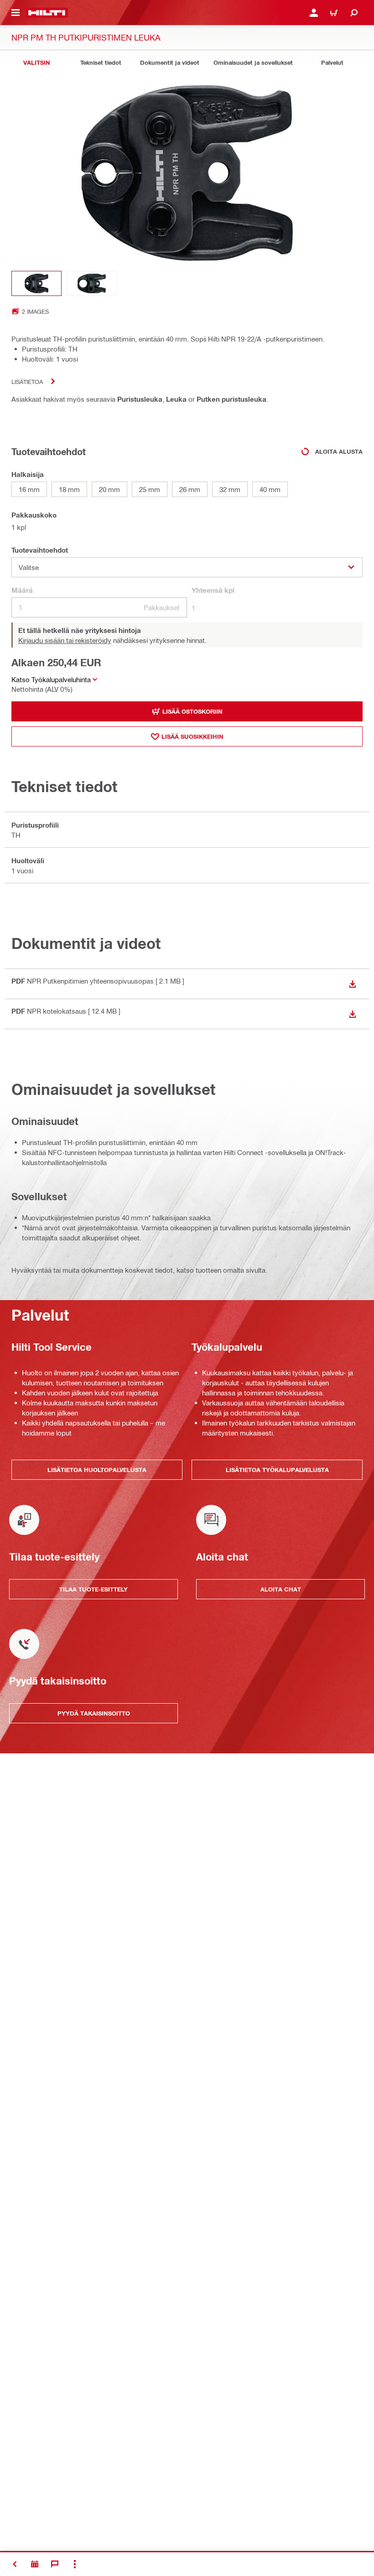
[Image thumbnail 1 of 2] (36, 283)
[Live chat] (55, 2564)
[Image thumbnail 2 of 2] (92, 283)
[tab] (36, 63)
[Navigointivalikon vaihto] (16, 13)
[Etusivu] (47, 13)
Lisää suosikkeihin (192, 736)
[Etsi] (354, 13)
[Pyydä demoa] (35, 2564)
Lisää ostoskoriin (192, 711)
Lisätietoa (27, 381)
